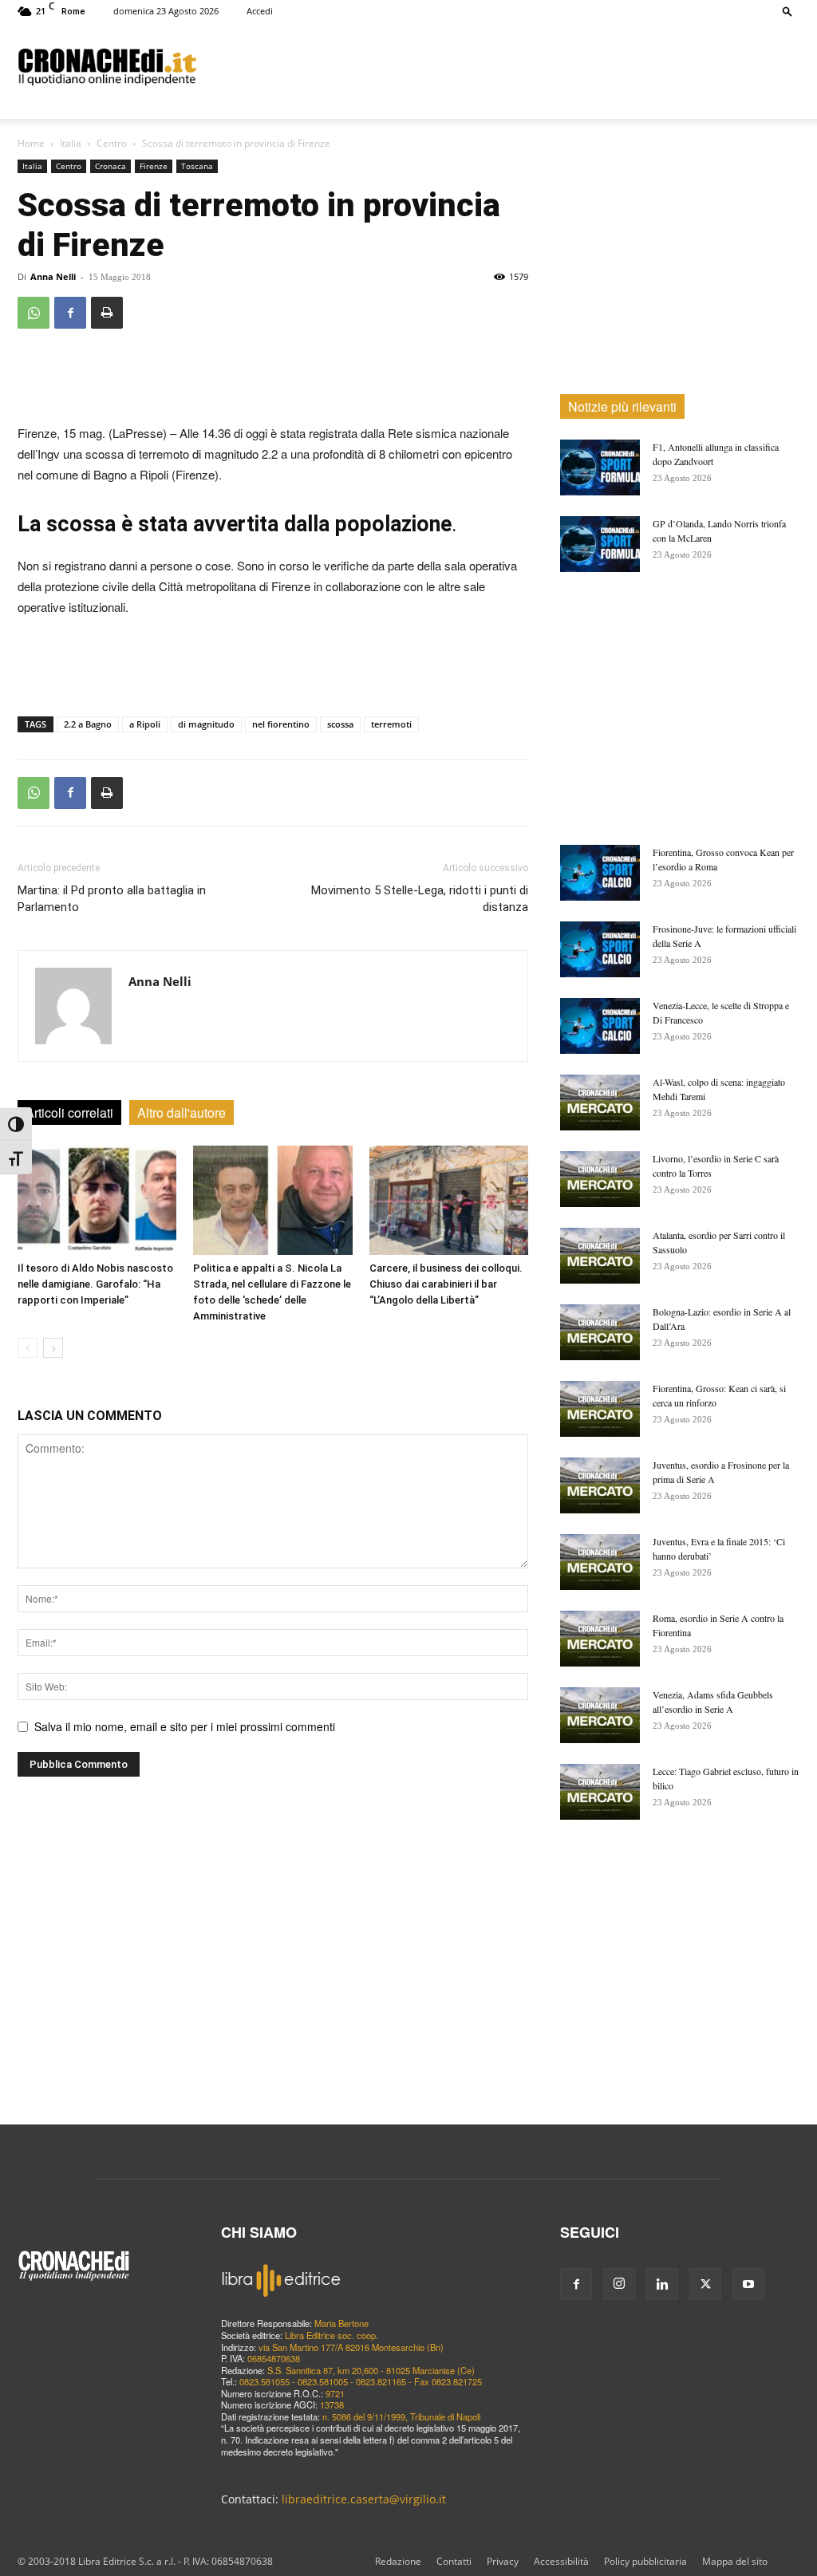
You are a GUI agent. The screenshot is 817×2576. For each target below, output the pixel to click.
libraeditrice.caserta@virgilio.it (364, 2499)
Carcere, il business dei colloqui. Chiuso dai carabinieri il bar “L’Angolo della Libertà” (446, 1284)
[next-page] (53, 1348)
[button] (787, 11)
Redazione (398, 2561)
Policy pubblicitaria (645, 2561)
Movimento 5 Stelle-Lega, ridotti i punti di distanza (420, 899)
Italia (71, 143)
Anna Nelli (53, 276)
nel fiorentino (281, 724)
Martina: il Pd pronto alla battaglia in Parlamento (112, 899)
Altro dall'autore (182, 1112)
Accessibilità (561, 2561)
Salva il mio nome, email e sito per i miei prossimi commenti (185, 1726)
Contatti (454, 2561)
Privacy (503, 2561)
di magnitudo (206, 724)
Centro (112, 143)
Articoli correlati (69, 1112)
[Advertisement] (509, 66)
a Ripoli (145, 724)
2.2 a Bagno (88, 724)
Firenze (154, 166)
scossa (340, 724)
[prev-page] (28, 1348)
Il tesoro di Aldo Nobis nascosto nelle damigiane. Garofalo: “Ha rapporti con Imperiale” (95, 1284)
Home (31, 143)
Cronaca (111, 166)
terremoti (391, 724)
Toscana (197, 166)
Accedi (260, 11)
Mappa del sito (735, 2561)
